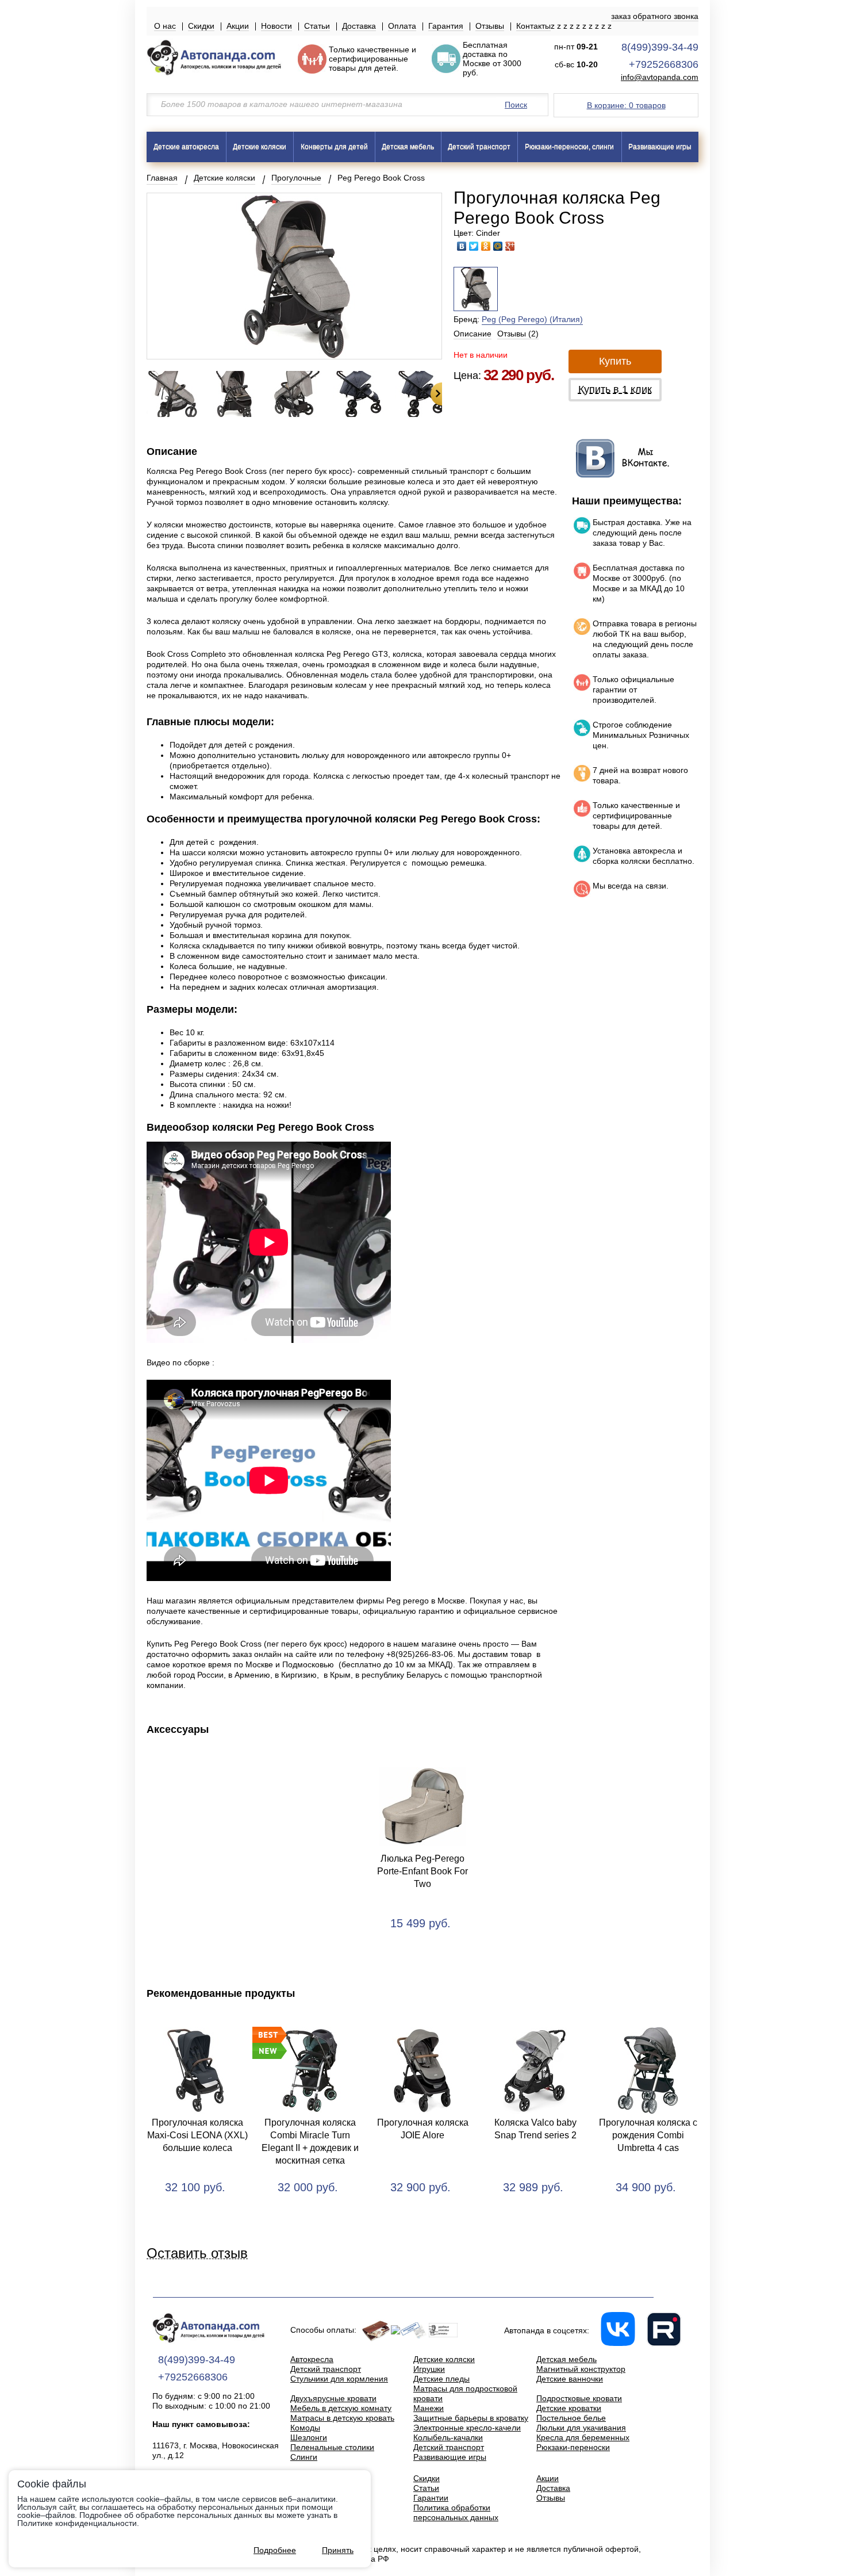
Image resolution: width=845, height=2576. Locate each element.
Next (436, 394)
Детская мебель (408, 147)
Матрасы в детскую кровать (342, 2418)
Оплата (402, 26)
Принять (338, 2550)
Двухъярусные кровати (333, 2398)
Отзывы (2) (518, 334)
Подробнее (275, 2550)
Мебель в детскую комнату (341, 2408)
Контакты (533, 26)
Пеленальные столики (332, 2447)
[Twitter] (474, 246)
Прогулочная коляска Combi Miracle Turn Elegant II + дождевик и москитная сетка (310, 2141)
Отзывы (490, 26)
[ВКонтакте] (462, 246)
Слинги (304, 2457)
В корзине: (626, 105)
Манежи (429, 2408)
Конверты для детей (334, 147)
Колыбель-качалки (448, 2437)
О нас (165, 26)
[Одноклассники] (486, 246)
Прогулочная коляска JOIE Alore (423, 2129)
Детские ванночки (570, 2379)
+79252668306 (664, 64)
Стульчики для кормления (339, 2379)
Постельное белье (571, 2418)
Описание (473, 334)
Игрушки (429, 2369)
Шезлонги (309, 2437)
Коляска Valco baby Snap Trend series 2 (535, 2129)
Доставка (359, 26)
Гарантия (446, 26)
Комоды (305, 2428)
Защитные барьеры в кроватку (471, 2418)
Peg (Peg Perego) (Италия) (532, 319)
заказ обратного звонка (655, 16)
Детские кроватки (569, 2408)
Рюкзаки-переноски (573, 2447)
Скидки (201, 26)
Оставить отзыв (197, 2254)
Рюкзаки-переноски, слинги (569, 147)
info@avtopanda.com (660, 77)
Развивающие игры (660, 147)
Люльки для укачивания (581, 2428)
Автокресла (312, 2359)
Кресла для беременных (583, 2437)
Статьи (317, 26)
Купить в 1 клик (615, 389)
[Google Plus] (510, 246)
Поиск (516, 105)
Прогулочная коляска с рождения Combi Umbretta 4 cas (648, 2135)
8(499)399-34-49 (660, 47)
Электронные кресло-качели (467, 2428)
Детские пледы (441, 2379)
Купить (615, 361)
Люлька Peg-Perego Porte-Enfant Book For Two (422, 1871)
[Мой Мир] (498, 246)
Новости (276, 26)
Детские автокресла (186, 147)
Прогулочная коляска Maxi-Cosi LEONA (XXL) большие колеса (197, 2135)
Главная (162, 178)
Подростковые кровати (579, 2398)
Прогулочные (296, 178)
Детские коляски (260, 147)
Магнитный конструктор (581, 2369)
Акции (238, 26)
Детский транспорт (479, 147)
